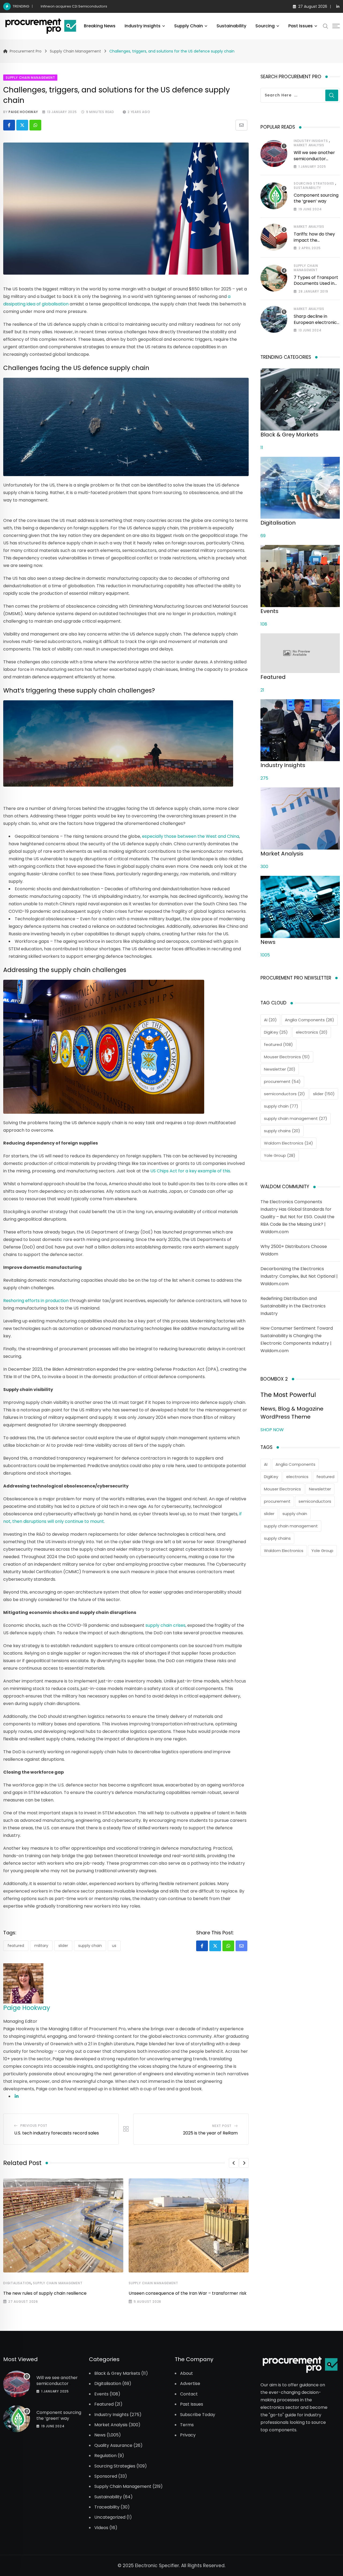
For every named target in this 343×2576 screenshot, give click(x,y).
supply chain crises (165, 1625)
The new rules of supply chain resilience (45, 2293)
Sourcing (265, 26)
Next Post (222, 2126)
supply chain (90, 1946)
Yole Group (280, 1155)
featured (16, 1946)
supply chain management (296, 1118)
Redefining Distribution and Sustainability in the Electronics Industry (293, 1306)
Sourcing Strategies (314, 183)
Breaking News (100, 26)
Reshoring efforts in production (36, 1301)
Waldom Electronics (288, 1143)
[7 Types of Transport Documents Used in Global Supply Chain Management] (274, 278)
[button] (234, 2163)
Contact (189, 2394)
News (100, 2435)
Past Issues (301, 26)
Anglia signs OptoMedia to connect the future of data (87, 6)
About (187, 2373)
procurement (282, 1081)
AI (270, 1020)
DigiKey (276, 1032)
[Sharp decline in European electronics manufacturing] (274, 319)
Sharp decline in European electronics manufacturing (316, 322)
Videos (101, 2528)
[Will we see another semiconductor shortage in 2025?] (274, 154)
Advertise (190, 2384)
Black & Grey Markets (117, 2373)
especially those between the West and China (191, 836)
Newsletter (280, 1069)
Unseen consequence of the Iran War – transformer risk (188, 2293)
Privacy (188, 2435)
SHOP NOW (272, 1430)
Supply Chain (189, 26)
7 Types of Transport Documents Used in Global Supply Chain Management (316, 286)
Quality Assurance (113, 2445)
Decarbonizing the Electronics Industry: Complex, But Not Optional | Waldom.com (299, 1276)
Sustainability (231, 26)
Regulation (105, 2456)
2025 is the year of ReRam (210, 2133)
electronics (312, 1032)
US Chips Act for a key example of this (190, 1171)
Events (101, 2394)
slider (63, 1946)
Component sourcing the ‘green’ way (316, 198)
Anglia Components (310, 1020)
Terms (187, 2425)
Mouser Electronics (287, 1057)
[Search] (326, 26)
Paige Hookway (23, 112)
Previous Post (34, 2126)
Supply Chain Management (58, 2283)
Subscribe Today (198, 2414)
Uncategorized (110, 2517)
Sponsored (106, 2476)
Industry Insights (143, 26)
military (41, 1946)
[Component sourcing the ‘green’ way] (274, 196)
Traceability (107, 2507)
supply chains (282, 1131)
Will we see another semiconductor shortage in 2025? (314, 159)
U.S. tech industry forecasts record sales (57, 2133)
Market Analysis (309, 145)
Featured (104, 2404)
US (114, 1946)
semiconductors (284, 1094)
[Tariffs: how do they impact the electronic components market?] (274, 237)
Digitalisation (17, 2283)
